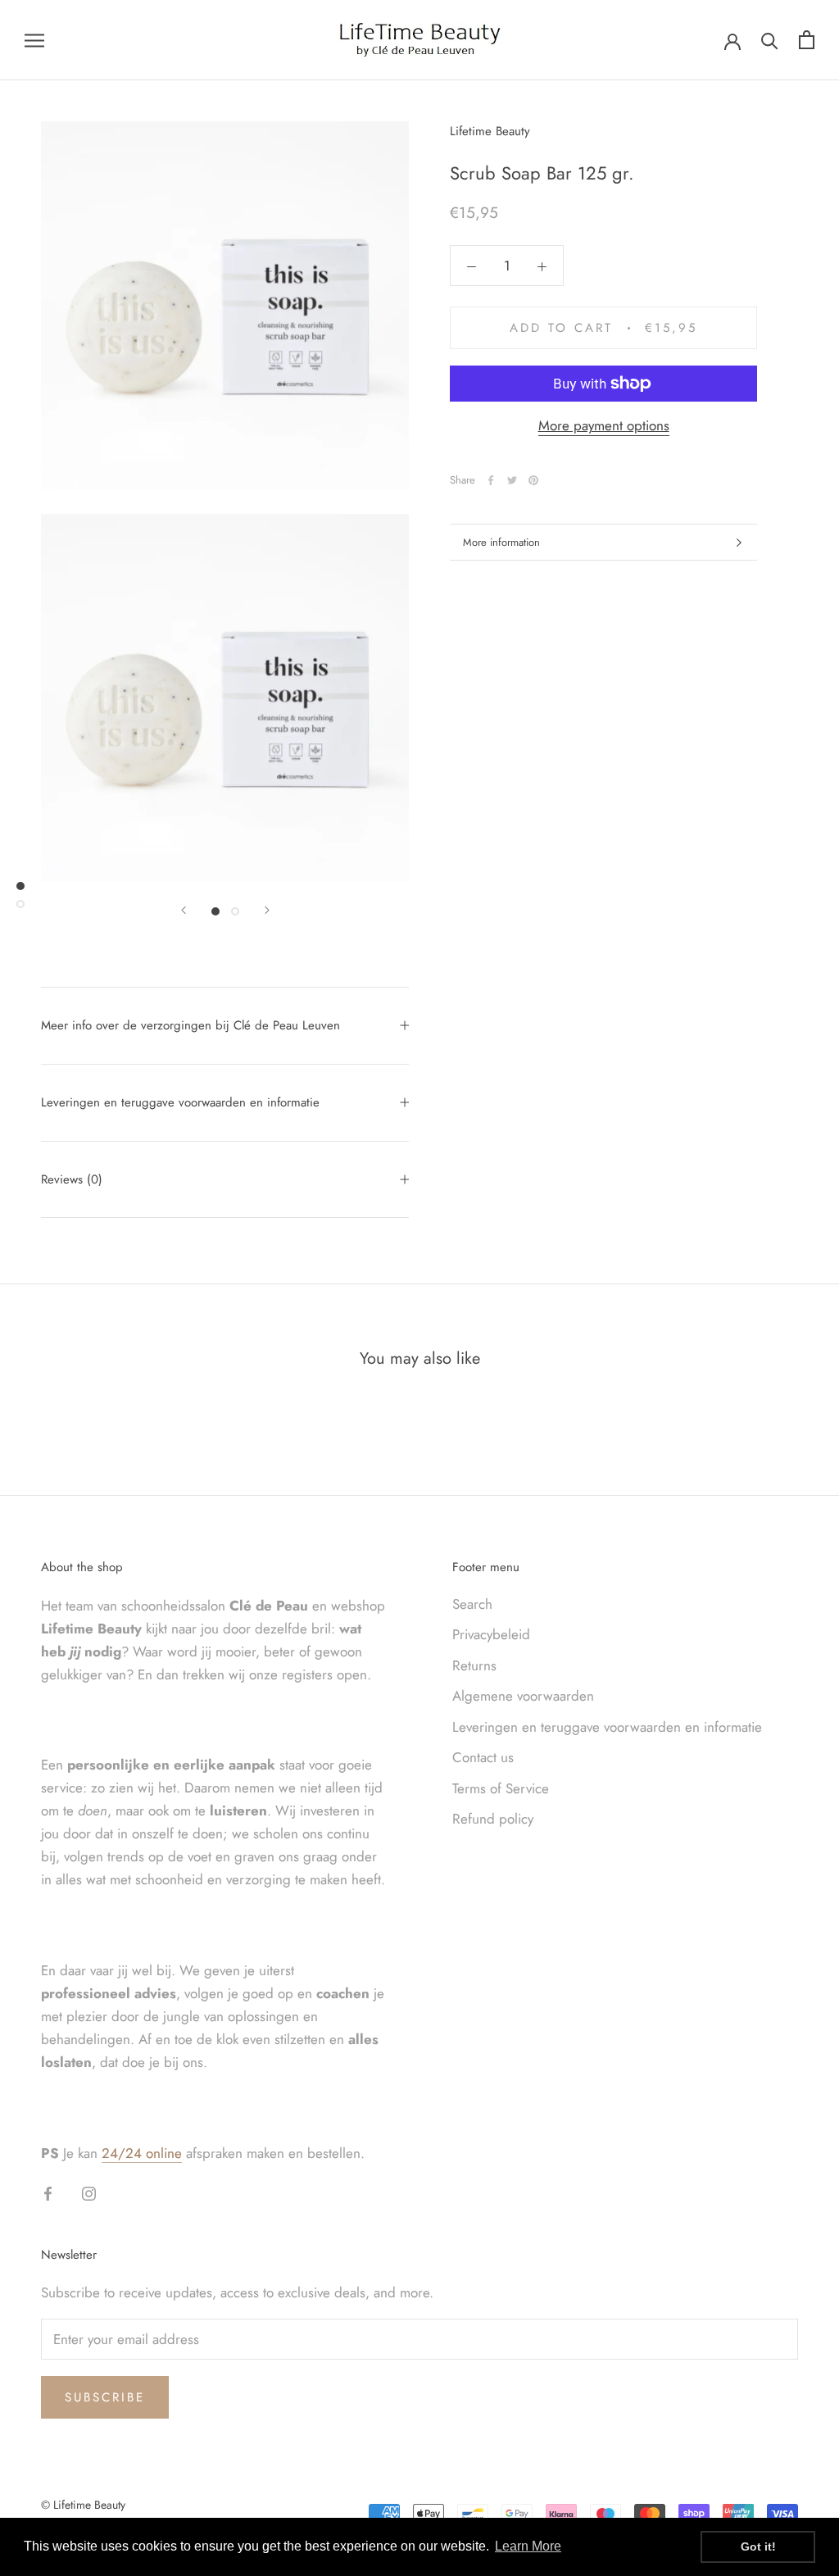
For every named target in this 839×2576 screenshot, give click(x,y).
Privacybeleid (491, 1634)
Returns (474, 1665)
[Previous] (184, 910)
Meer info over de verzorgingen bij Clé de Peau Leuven (190, 1025)
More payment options (604, 425)
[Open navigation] (34, 41)
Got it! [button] (758, 2546)
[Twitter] (512, 480)
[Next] (267, 910)
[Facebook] (491, 480)
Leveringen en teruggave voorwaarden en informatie (180, 1102)
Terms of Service (501, 1788)
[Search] (770, 40)
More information (501, 542)
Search (472, 1604)
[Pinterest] (533, 480)
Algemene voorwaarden (523, 1696)
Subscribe (105, 2397)
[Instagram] (89, 2192)
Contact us (483, 1757)
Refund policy (493, 1819)
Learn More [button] (528, 2546)
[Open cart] (807, 40)
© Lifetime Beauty (83, 2505)
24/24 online (142, 2153)
